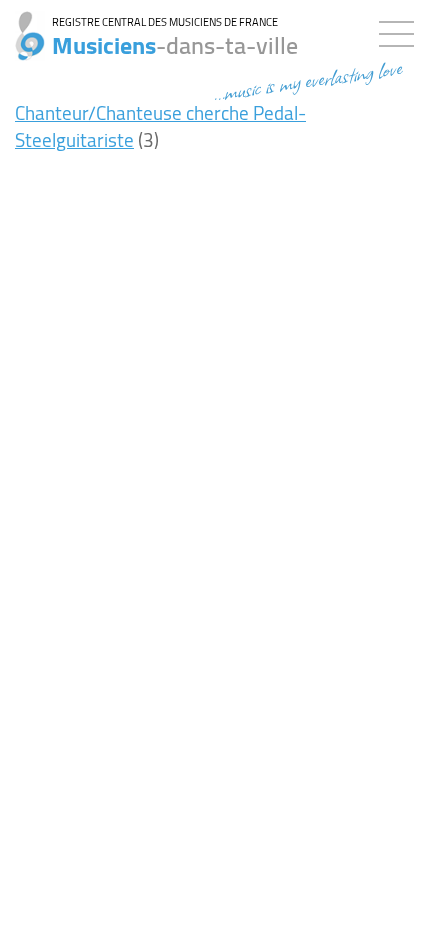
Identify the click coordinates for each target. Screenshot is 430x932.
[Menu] (401, 30)
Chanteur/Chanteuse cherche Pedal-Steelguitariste (160, 126)
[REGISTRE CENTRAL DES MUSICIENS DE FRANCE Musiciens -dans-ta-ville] (22, 25)
